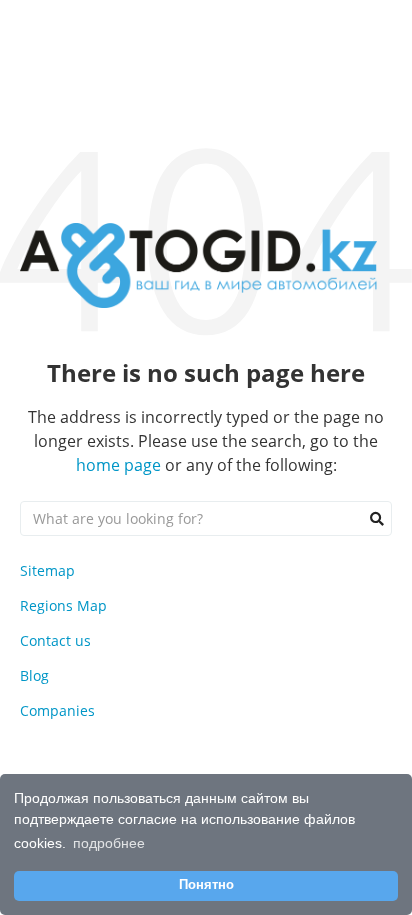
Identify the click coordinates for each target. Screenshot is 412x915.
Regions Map (63, 605)
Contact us (55, 640)
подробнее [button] (109, 843)
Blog (34, 675)
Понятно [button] (206, 885)
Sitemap (47, 570)
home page (118, 465)
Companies (57, 710)
